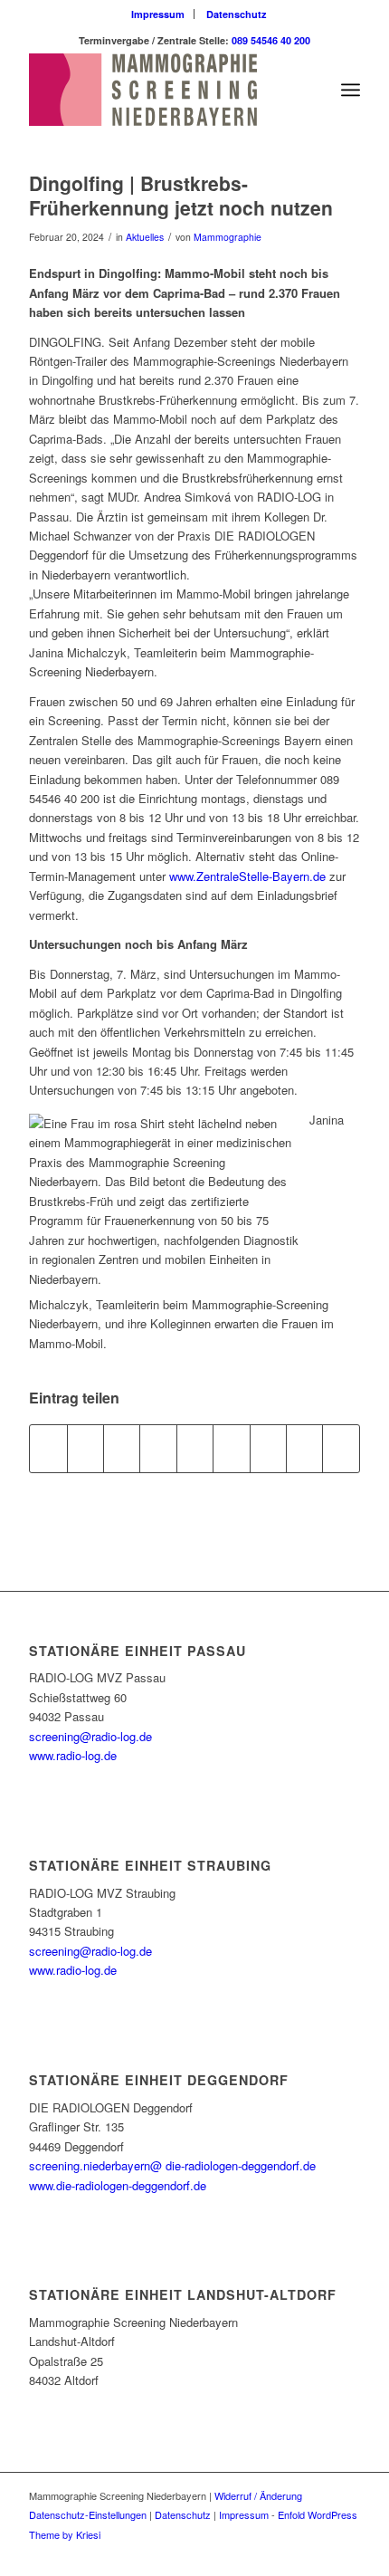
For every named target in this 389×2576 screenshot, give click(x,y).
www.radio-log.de (73, 1755)
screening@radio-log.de (90, 1736)
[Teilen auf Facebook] (48, 1449)
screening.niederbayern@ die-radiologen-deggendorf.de (172, 2165)
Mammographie (228, 237)
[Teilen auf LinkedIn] (195, 1449)
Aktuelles (145, 237)
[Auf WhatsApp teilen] (122, 1449)
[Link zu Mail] (346, 2553)
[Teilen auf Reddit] (304, 1449)
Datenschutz (237, 14)
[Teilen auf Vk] (268, 1449)
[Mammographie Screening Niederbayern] (161, 90)
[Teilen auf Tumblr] (231, 1449)
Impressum (158, 14)
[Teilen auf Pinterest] (158, 1449)
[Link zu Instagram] (319, 2553)
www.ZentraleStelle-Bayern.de (247, 876)
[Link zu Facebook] (292, 2553)
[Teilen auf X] (85, 1449)
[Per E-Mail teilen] (341, 1449)
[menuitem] (158, 14)
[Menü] (351, 90)
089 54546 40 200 (271, 40)
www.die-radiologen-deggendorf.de (118, 2185)
